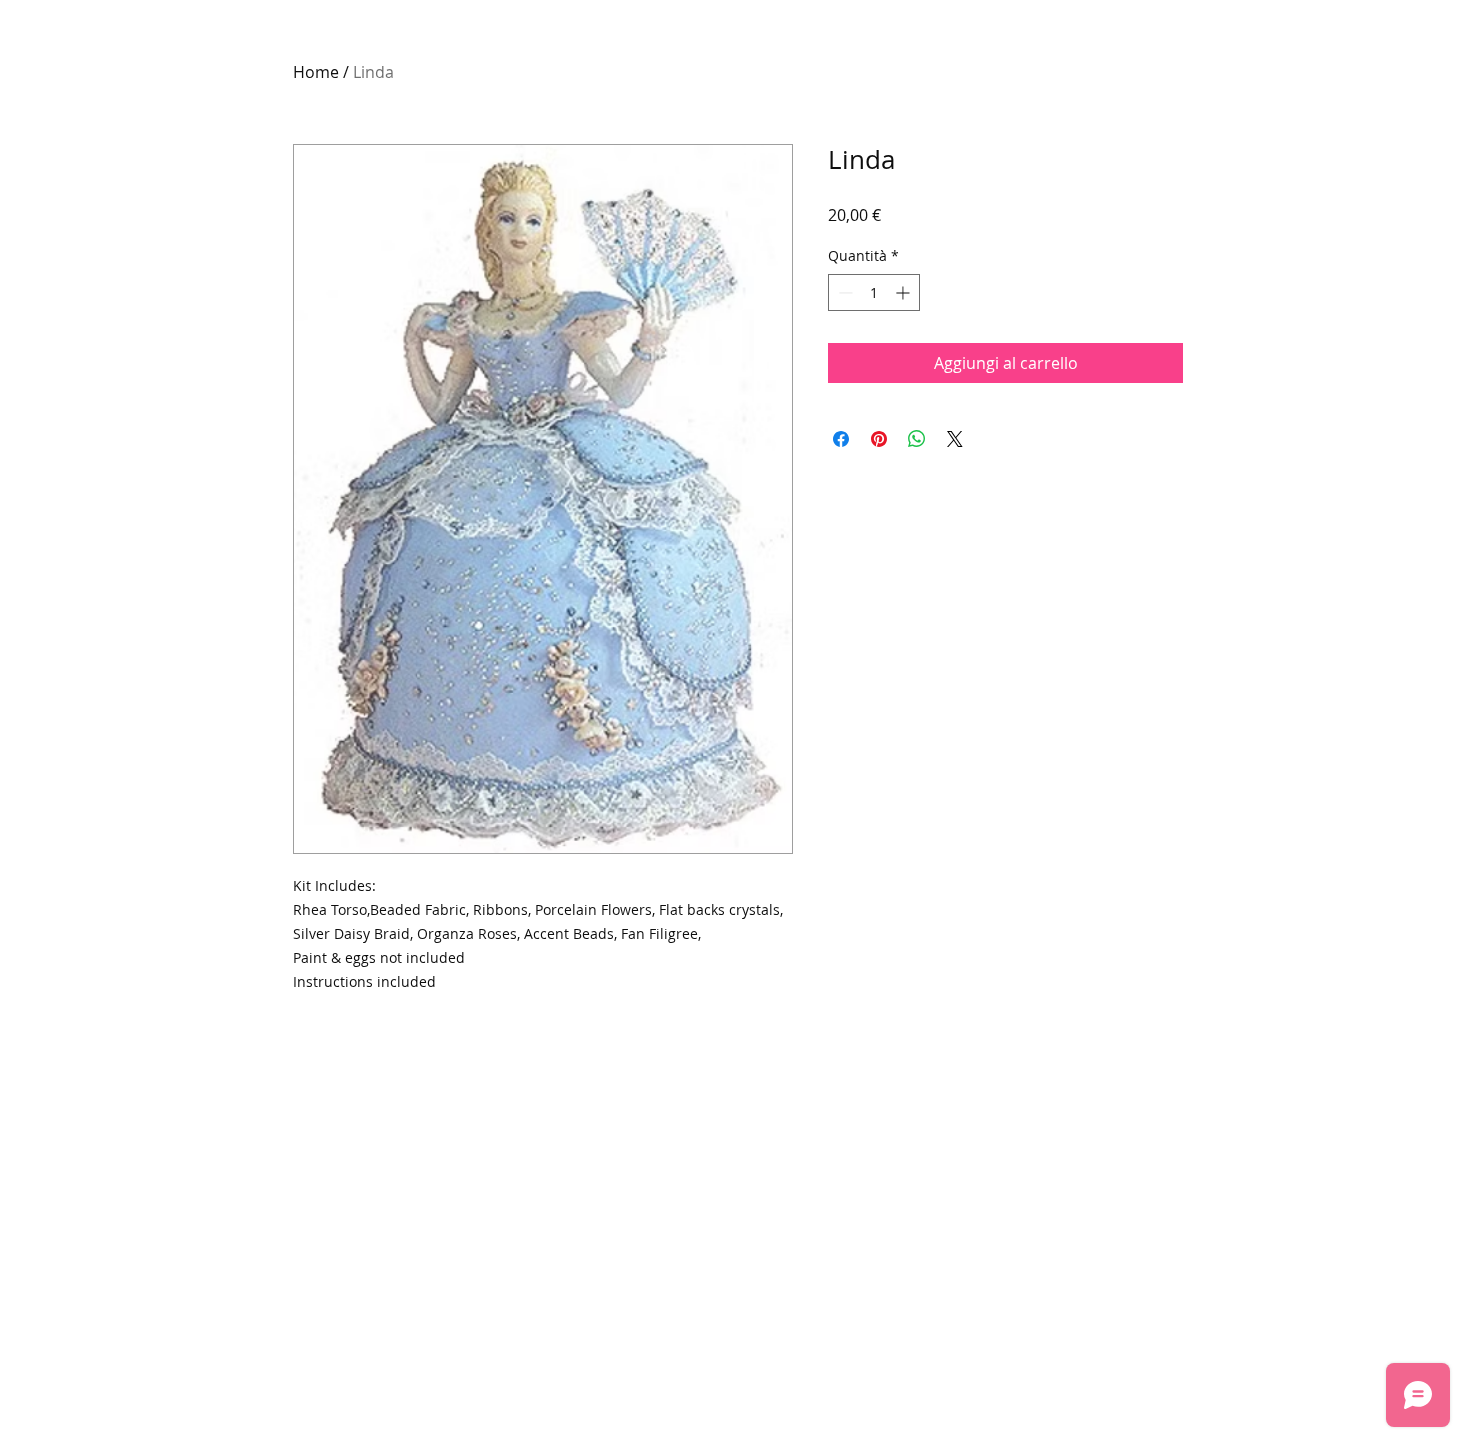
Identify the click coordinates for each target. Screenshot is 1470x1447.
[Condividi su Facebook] (841, 439)
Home (316, 72)
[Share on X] (955, 439)
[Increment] (904, 292)
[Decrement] (843, 292)
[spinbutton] (874, 292)
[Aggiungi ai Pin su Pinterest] (879, 439)
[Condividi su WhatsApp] (917, 439)
